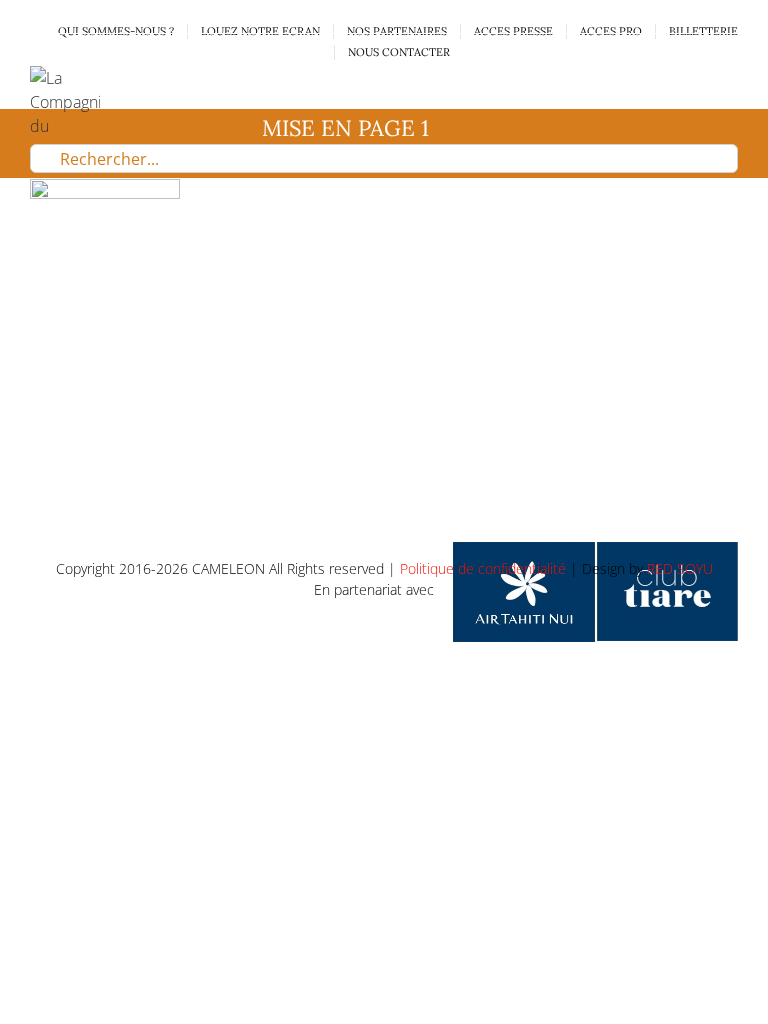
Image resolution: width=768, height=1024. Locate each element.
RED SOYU (680, 568)
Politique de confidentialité (483, 568)
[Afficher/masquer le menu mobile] (730, 76)
